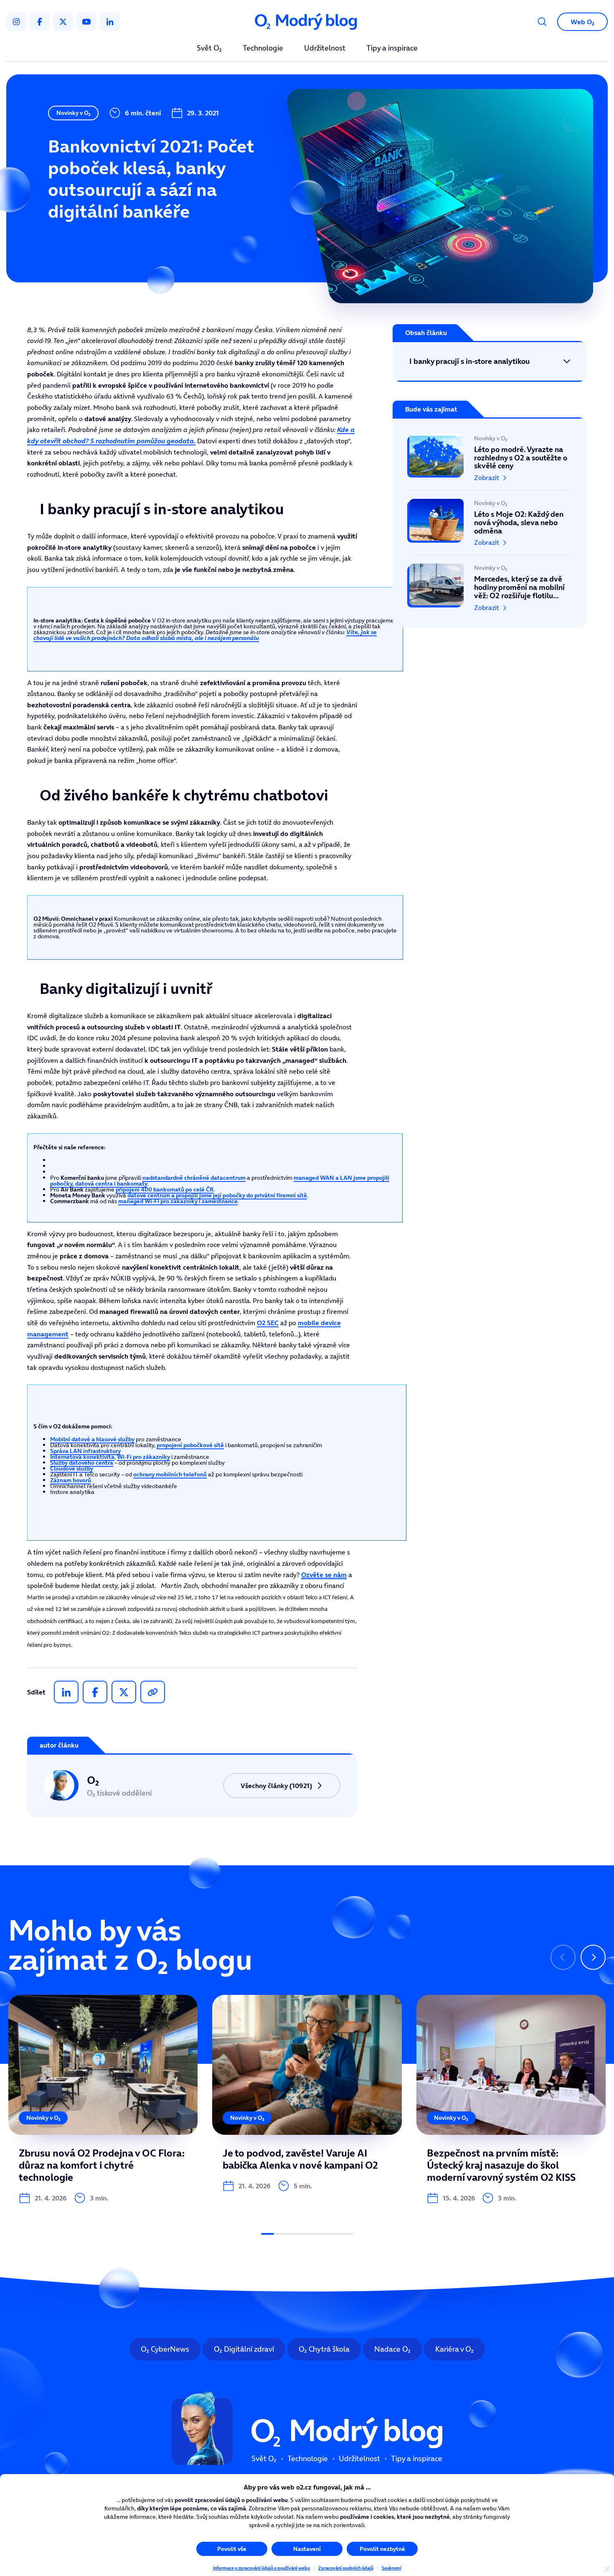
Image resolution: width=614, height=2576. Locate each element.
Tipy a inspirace (392, 48)
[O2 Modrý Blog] (307, 22)
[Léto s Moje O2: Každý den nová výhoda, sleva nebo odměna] (490, 523)
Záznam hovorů (71, 1480)
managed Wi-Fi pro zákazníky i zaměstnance (178, 1201)
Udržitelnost (325, 48)
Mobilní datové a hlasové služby (92, 1439)
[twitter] (63, 22)
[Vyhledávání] (542, 22)
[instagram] (16, 22)
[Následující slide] (593, 1957)
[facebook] (40, 22)
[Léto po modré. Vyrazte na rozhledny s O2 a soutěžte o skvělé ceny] (490, 462)
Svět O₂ (209, 48)
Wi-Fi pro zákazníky (143, 1457)
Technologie (263, 48)
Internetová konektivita (82, 1457)
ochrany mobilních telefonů (170, 1474)
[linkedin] (110, 22)
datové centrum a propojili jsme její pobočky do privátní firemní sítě (217, 1195)
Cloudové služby (72, 1468)
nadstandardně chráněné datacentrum (194, 1178)
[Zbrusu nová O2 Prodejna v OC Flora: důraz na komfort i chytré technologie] (103, 2099)
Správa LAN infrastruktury (85, 1451)
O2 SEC (268, 1323)
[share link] (153, 1692)
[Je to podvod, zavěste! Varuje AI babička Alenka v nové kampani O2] (307, 2093)
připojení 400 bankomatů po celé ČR (165, 1189)
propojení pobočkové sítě (190, 1445)
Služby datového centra (82, 1463)
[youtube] (86, 22)
